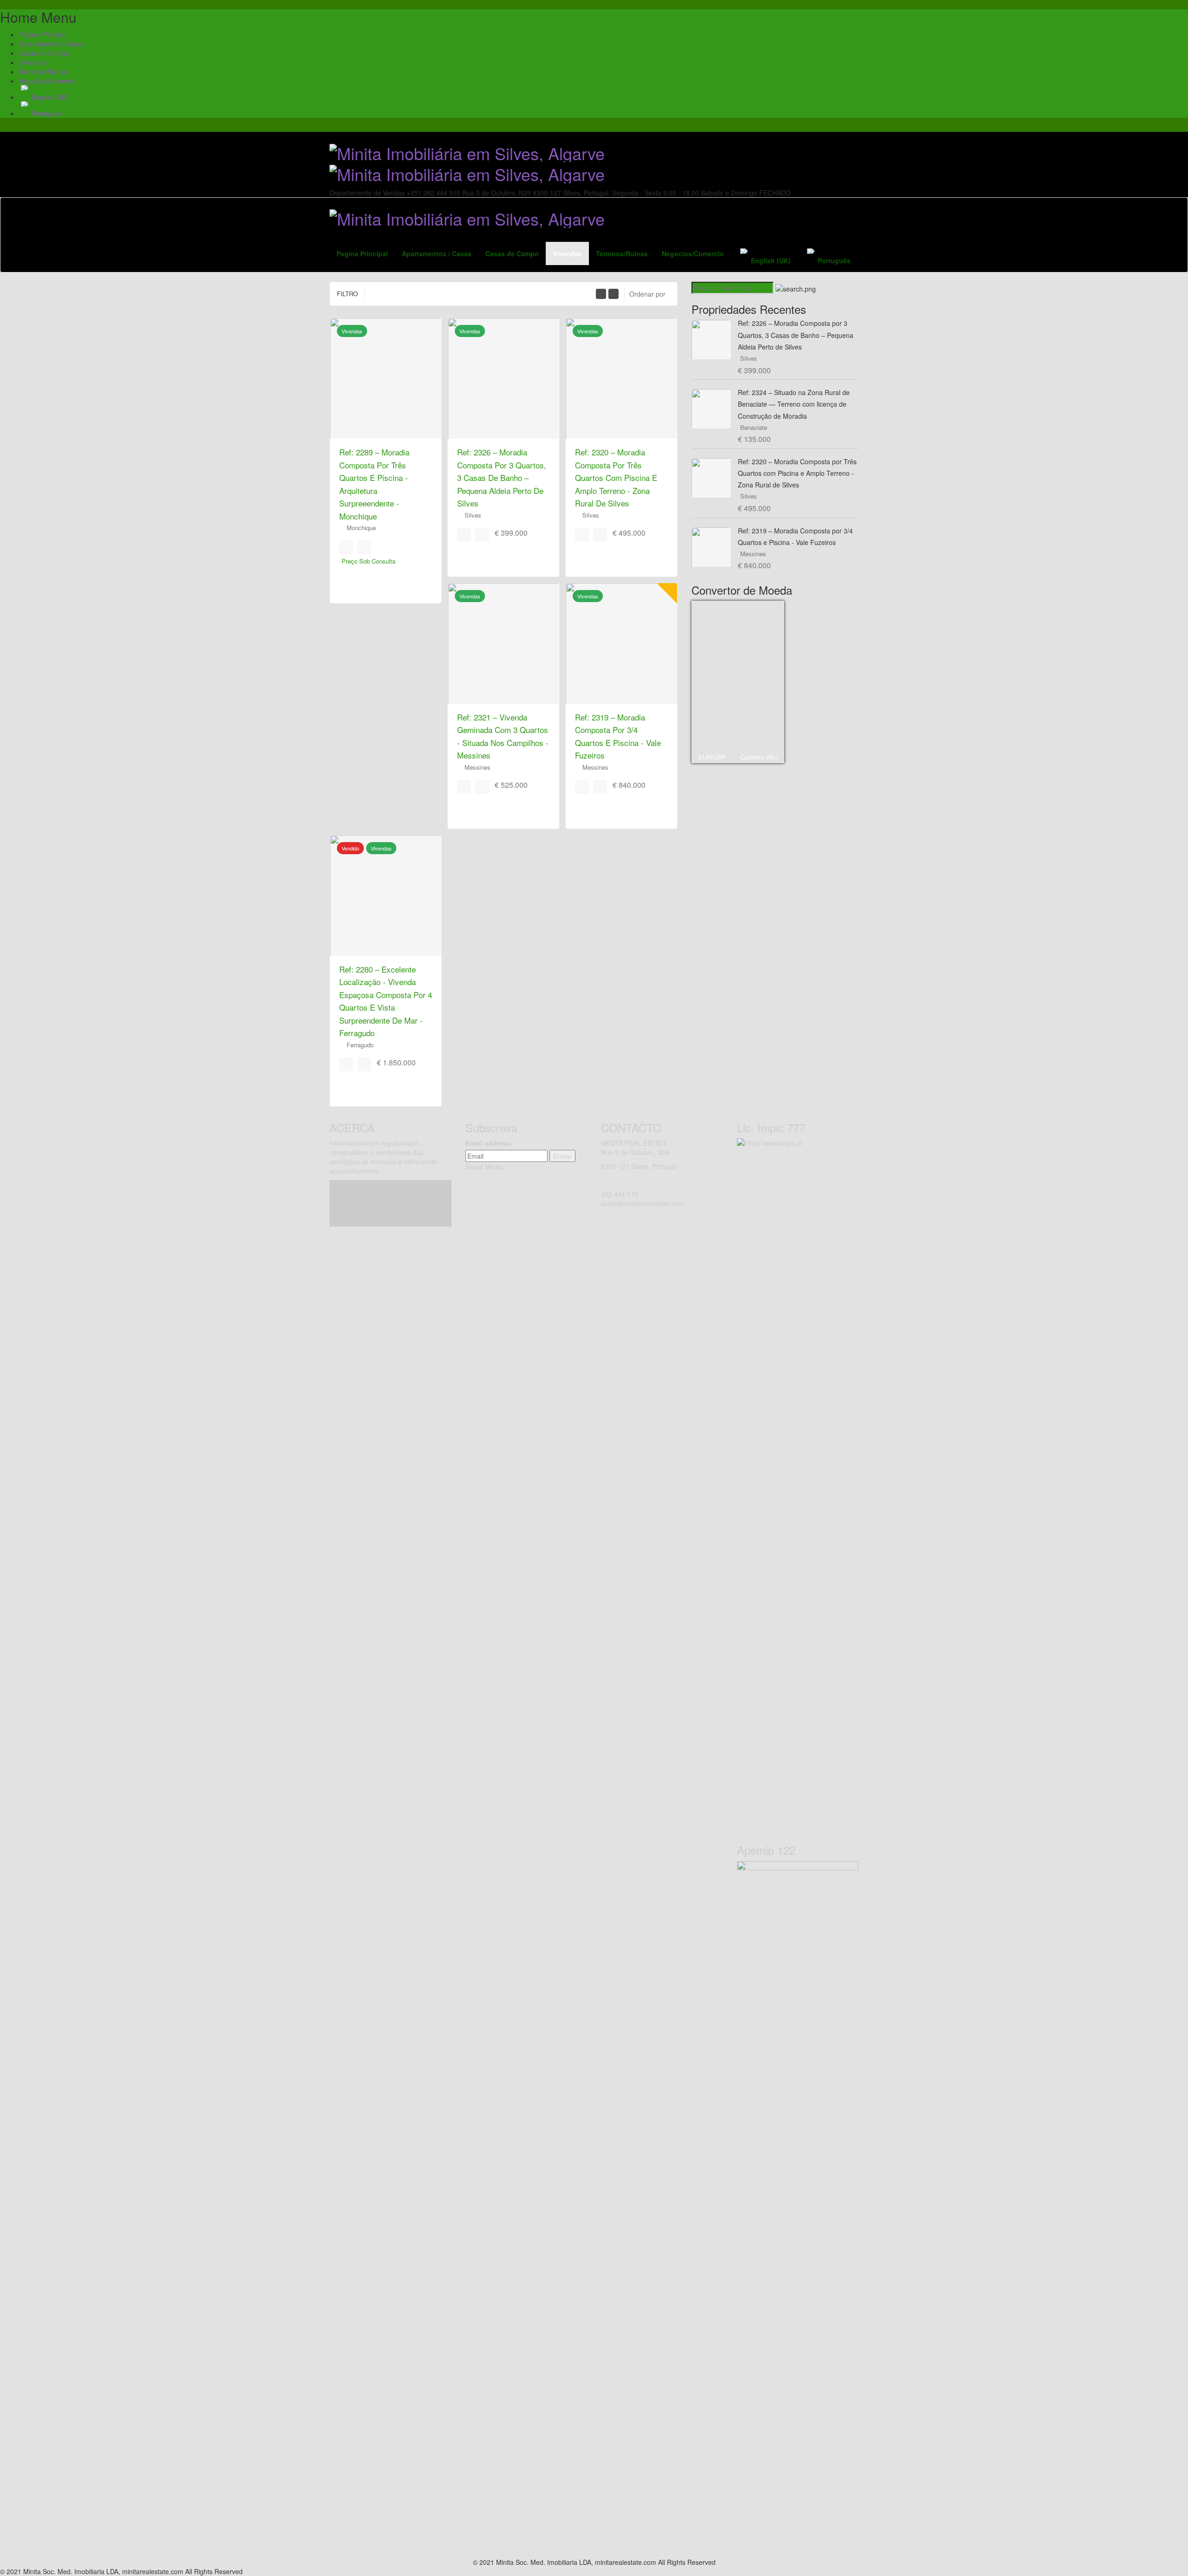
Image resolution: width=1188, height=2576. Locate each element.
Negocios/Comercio (47, 81)
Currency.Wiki (759, 757)
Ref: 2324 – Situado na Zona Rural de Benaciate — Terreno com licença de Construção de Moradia (794, 404)
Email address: (489, 1143)
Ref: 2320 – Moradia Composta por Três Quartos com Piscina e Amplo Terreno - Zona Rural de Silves (616, 477)
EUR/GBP (712, 757)
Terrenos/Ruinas (43, 71)
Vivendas (32, 62)
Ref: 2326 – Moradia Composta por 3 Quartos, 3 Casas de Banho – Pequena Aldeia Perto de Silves (502, 477)
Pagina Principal (42, 34)
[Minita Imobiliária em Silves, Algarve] (467, 161)
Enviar (562, 1156)
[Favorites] (346, 547)
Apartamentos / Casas (51, 44)
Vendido (350, 848)
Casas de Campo (44, 53)
